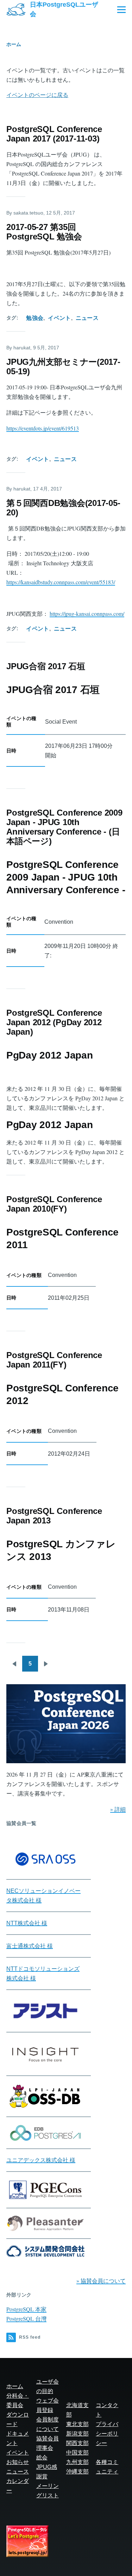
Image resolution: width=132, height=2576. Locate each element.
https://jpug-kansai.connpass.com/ (87, 614)
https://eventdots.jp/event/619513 (43, 428)
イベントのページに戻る (37, 95)
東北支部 (77, 2424)
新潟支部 (77, 2434)
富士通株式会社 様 (30, 1946)
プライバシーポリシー (107, 2434)
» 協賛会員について (101, 2281)
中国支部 (77, 2453)
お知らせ (18, 2462)
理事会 (45, 2448)
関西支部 (77, 2443)
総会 (42, 2458)
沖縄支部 (77, 2472)
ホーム (14, 44)
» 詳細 (118, 1809)
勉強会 (35, 318)
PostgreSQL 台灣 (26, 2318)
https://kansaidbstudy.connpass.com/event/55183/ (61, 582)
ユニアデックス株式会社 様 (41, 2160)
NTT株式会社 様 (27, 1923)
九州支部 (77, 2462)
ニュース (87, 318)
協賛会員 (48, 2439)
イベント (59, 318)
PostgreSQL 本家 (26, 2309)
